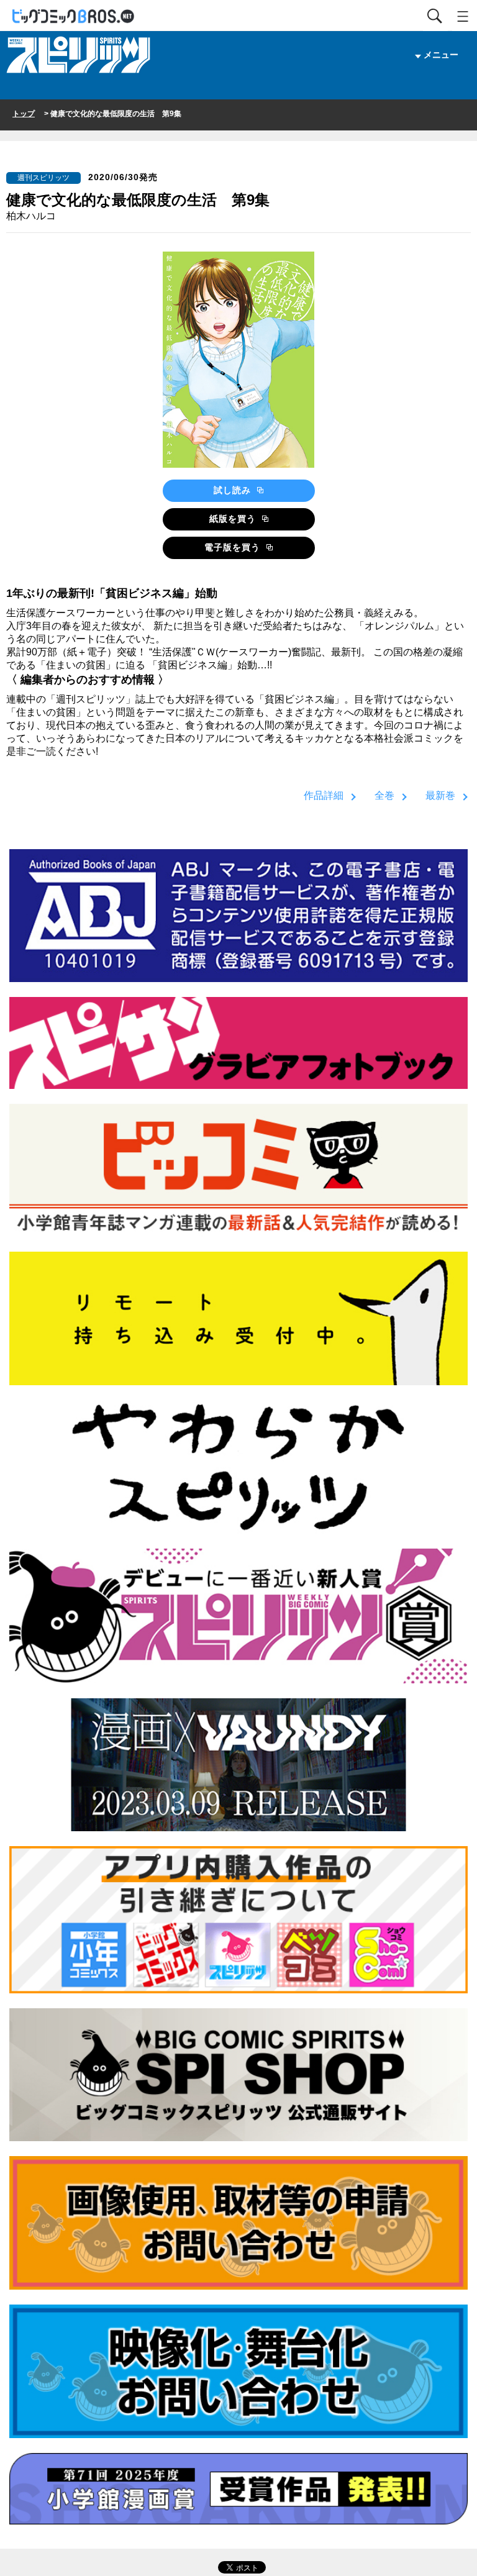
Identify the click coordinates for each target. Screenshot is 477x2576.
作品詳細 (324, 795)
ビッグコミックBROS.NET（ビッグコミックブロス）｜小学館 (74, 16)
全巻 (384, 795)
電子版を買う (234, 547)
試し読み (234, 490)
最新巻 (440, 795)
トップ (24, 114)
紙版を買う (234, 519)
